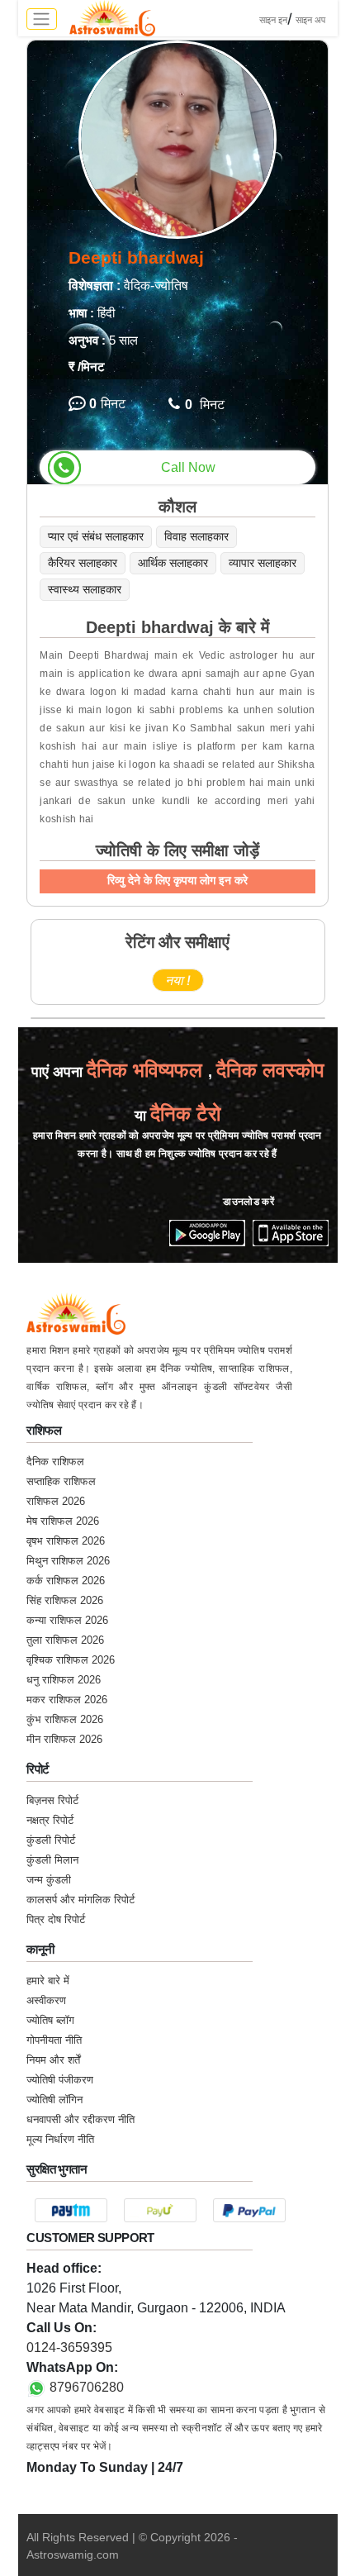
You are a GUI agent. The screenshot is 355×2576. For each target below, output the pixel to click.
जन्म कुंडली (49, 1880)
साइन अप (310, 20)
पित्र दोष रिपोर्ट (56, 1919)
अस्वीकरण (46, 2000)
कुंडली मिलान (52, 1860)
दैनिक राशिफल (55, 1462)
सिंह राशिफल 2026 (65, 1600)
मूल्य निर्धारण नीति (60, 2139)
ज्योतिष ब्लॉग (50, 2020)
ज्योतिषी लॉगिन (54, 2100)
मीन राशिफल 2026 (64, 1739)
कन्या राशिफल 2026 (67, 1620)
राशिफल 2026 (56, 1501)
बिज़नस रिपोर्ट (52, 1800)
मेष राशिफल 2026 (63, 1521)
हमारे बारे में (48, 1981)
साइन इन (273, 20)
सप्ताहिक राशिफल (61, 1481)
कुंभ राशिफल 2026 (65, 1719)
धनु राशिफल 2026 (64, 1680)
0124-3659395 (69, 2347)
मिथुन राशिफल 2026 (68, 1561)
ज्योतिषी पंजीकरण (60, 2080)
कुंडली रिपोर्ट (51, 1840)
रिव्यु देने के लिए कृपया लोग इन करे (177, 880)
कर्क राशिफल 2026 (66, 1581)
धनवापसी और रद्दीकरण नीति (80, 2119)
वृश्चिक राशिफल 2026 (71, 1660)
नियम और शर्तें (53, 2060)
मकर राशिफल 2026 (67, 1700)
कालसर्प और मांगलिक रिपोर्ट (80, 1900)
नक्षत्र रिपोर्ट (50, 1820)
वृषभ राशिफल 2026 (66, 1541)
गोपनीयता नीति (54, 2040)
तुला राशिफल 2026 (65, 1640)
